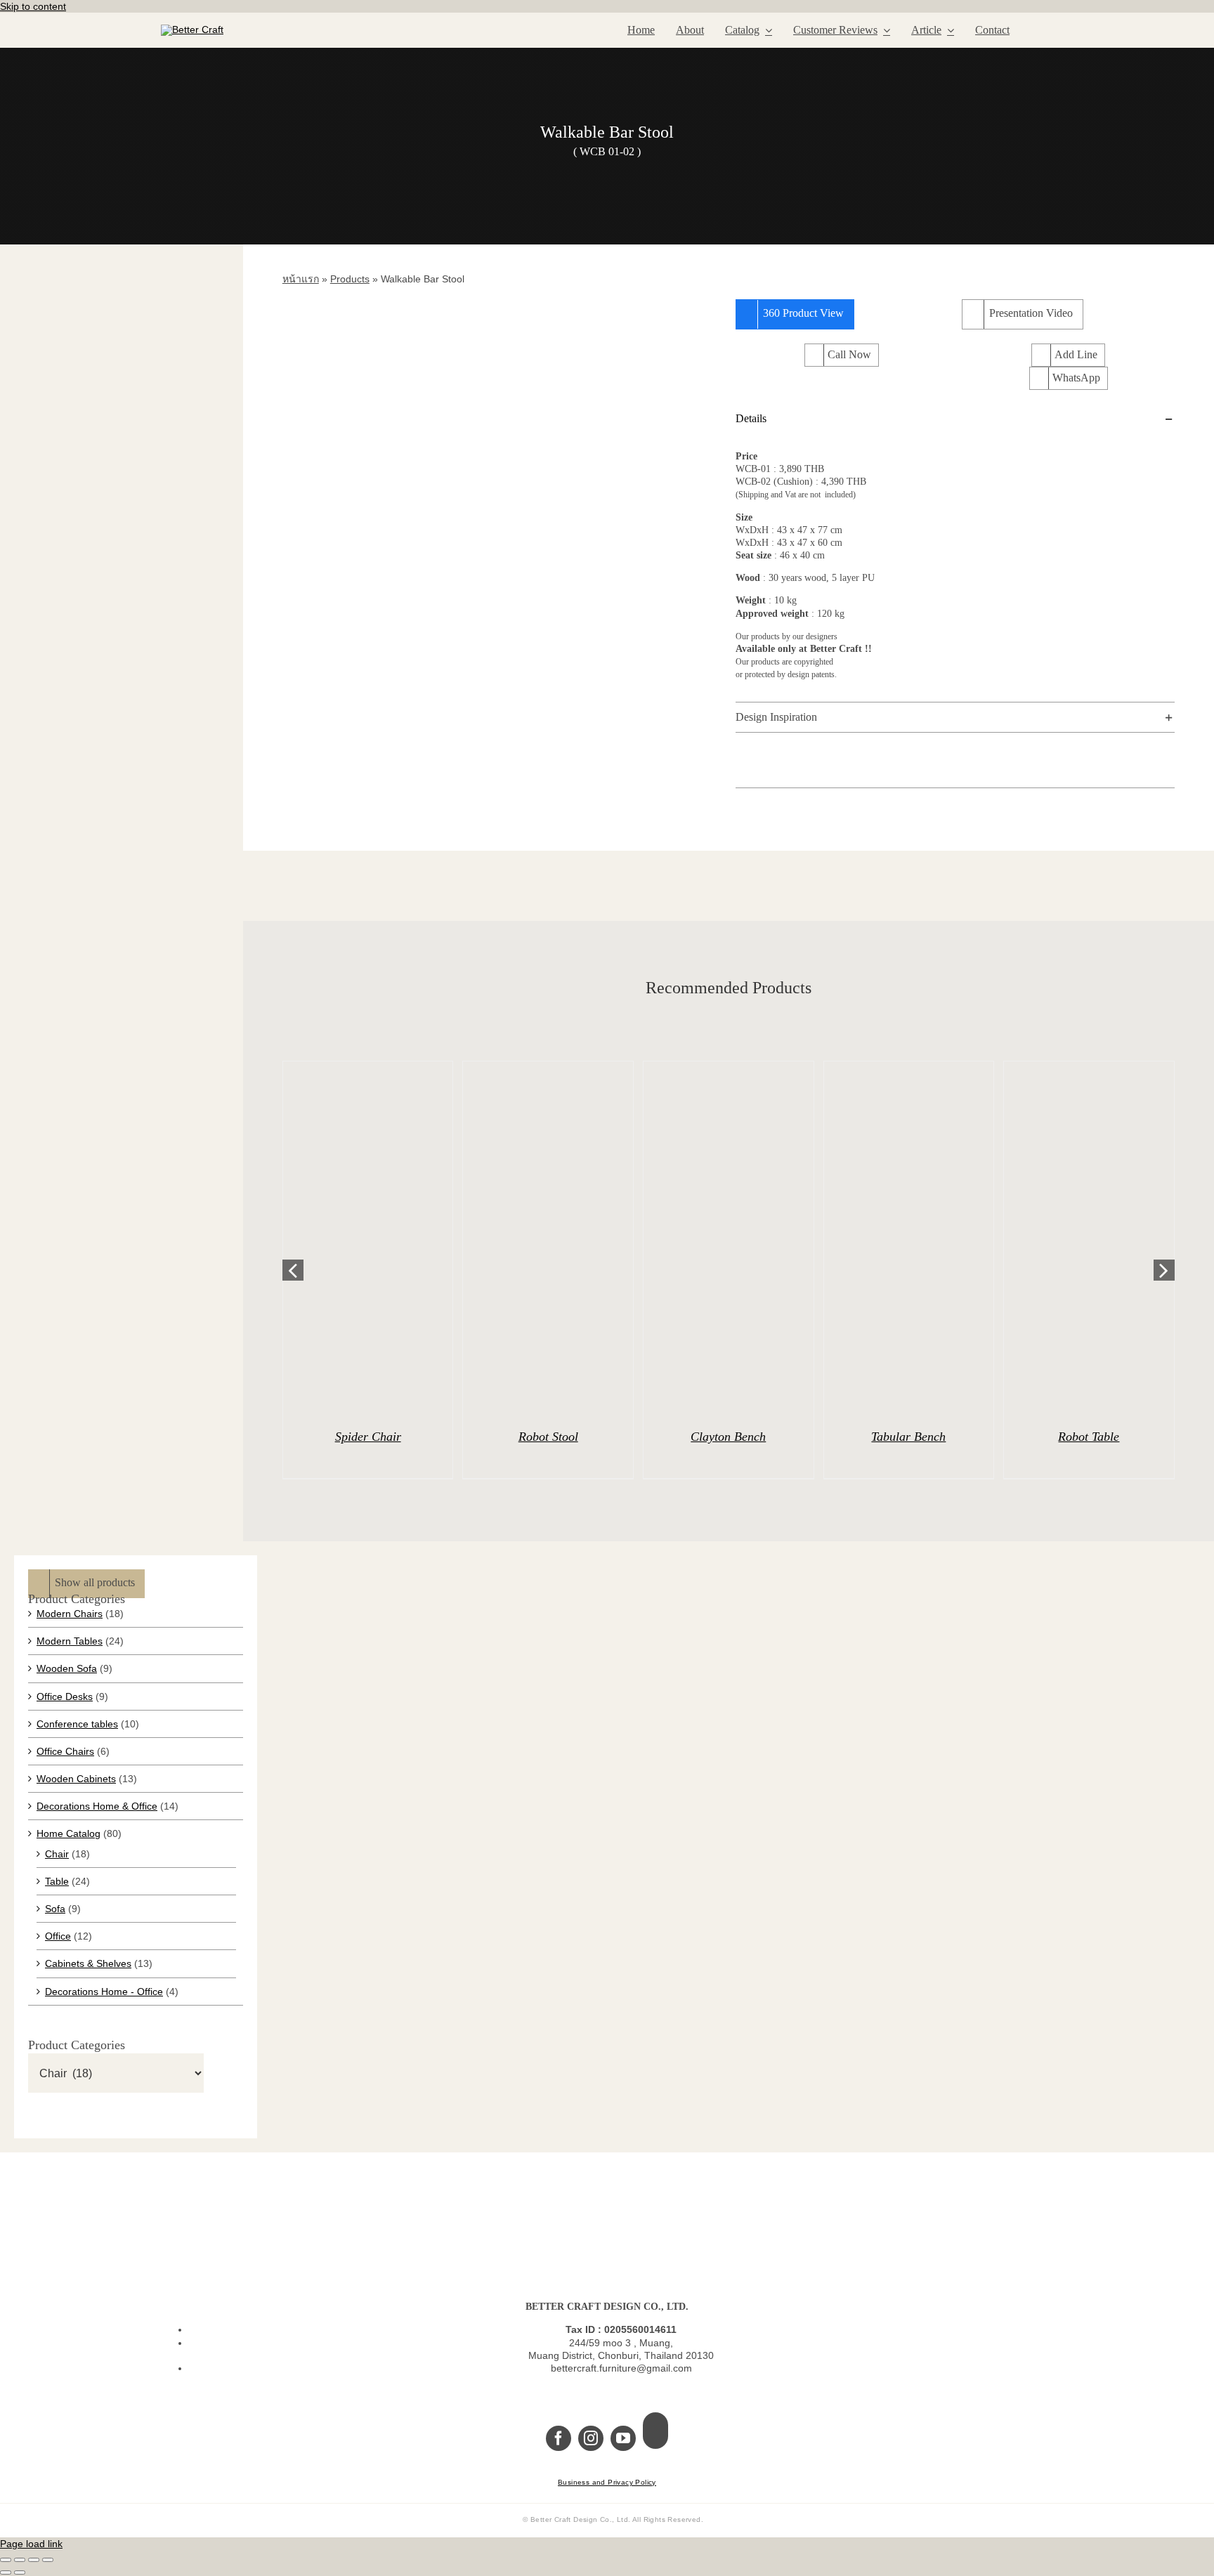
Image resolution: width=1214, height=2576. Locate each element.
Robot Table (1089, 1437)
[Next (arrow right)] (20, 2572)
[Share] (34, 2560)
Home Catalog (68, 1833)
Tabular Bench (908, 1437)
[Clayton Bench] (729, 1238)
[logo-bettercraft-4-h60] (192, 30)
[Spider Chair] (368, 1238)
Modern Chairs (70, 1614)
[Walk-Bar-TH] (502, 547)
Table (57, 1881)
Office (58, 1936)
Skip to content (33, 6)
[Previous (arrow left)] (6, 2572)
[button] (955, 419)
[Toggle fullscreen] (20, 2560)
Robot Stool (548, 1437)
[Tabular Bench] (909, 1238)
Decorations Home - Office (104, 1992)
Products (350, 279)
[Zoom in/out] (6, 2560)
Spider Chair (368, 1437)
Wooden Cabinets (76, 1779)
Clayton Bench (728, 1437)
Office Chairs (65, 1751)
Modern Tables (70, 1641)
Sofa (55, 1909)
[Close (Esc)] (48, 2560)
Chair (57, 1854)
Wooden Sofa (67, 1668)
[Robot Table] (1089, 1238)
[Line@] (655, 2431)
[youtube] (623, 2438)
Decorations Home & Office (97, 1806)
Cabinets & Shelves (88, 1963)
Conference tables (77, 1724)
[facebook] (559, 2438)
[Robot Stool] (548, 1238)
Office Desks (65, 1696)
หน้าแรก (301, 279)
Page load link (31, 2544)
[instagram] (591, 2438)
